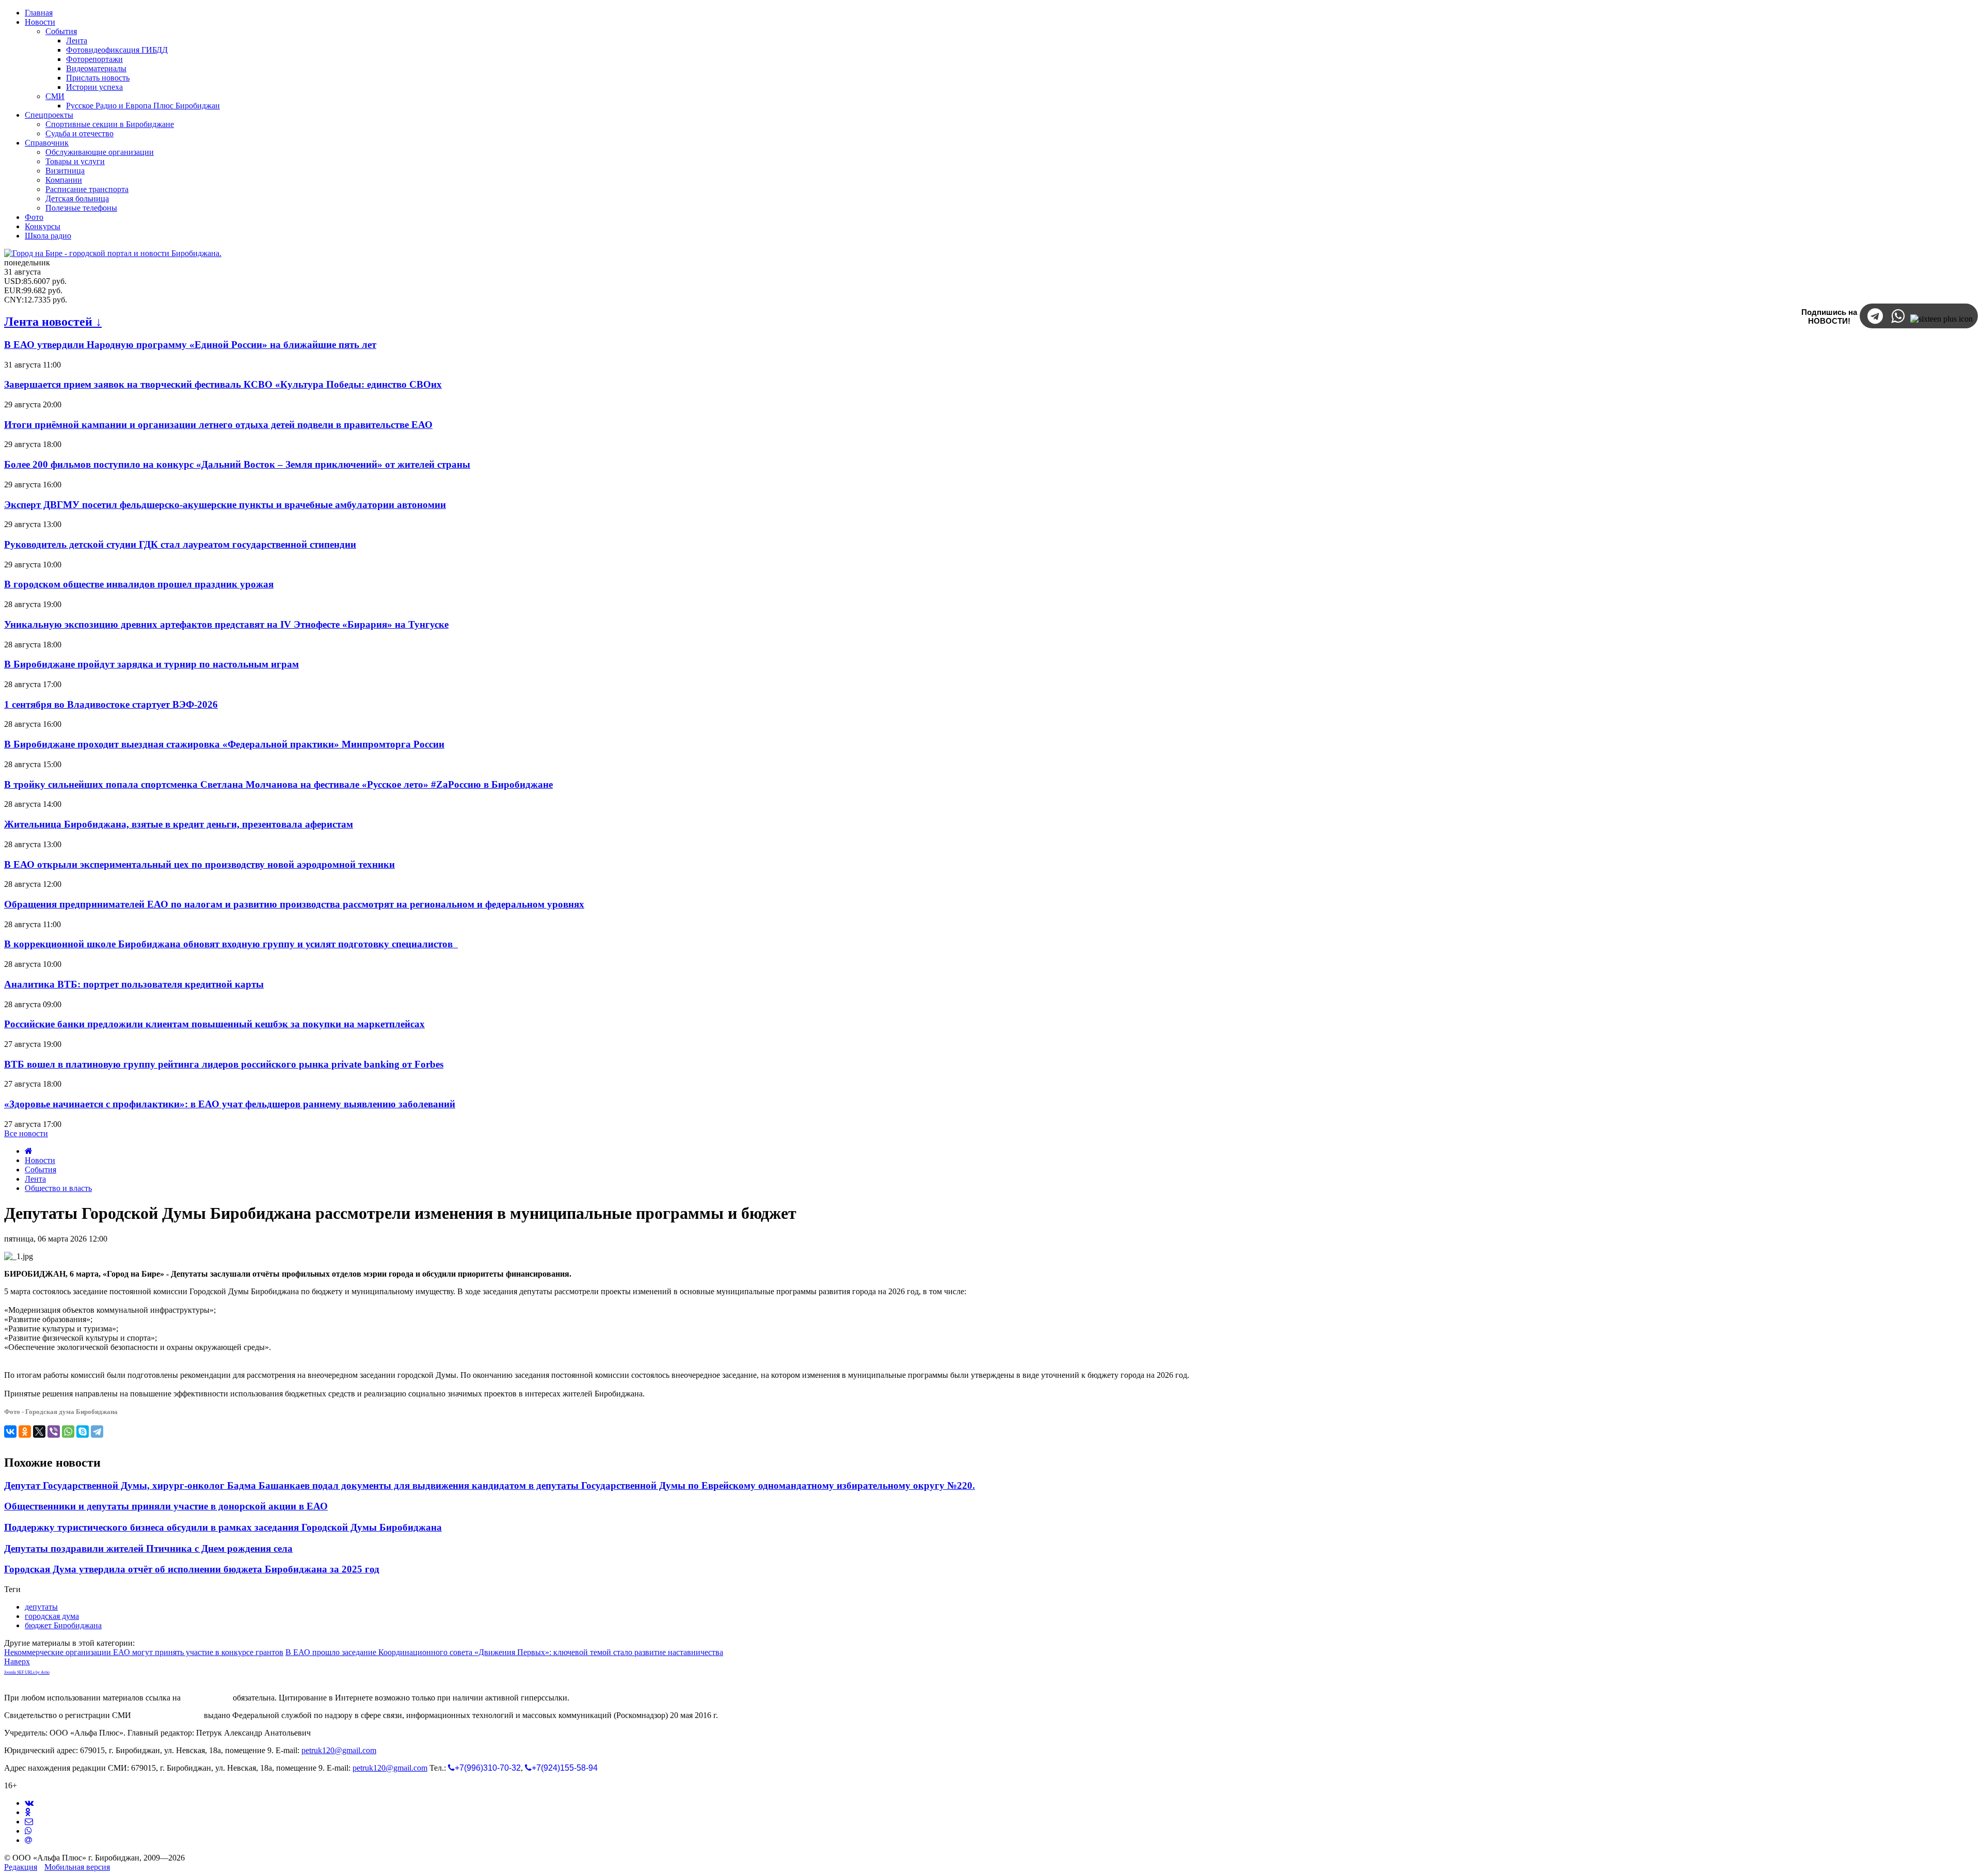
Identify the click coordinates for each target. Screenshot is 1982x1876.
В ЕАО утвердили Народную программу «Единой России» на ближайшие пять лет (190, 345)
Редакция (21, 1867)
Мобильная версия (77, 1867)
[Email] (28, 1840)
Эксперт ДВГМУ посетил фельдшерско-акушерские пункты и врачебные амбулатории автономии (225, 505)
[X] (39, 1432)
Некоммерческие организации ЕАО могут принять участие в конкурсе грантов (144, 1652)
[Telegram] (97, 1432)
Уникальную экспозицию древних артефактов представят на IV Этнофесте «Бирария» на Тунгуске (226, 624)
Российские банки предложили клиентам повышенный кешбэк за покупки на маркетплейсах (214, 1024)
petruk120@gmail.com (339, 1750)
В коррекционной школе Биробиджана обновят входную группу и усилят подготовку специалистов (231, 944)
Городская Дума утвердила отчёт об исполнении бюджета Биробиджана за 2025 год (192, 1569)
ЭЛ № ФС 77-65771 (167, 1715)
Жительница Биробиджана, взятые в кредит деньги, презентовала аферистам (179, 824)
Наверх (17, 1662)
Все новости (26, 1133)
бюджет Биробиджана (63, 1625)
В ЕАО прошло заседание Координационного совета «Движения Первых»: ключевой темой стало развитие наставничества (504, 1652)
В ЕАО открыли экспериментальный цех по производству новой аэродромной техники (199, 864)
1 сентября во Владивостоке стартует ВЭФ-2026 (111, 704)
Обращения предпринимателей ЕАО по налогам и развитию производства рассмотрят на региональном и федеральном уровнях (294, 904)
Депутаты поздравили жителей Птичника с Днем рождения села (148, 1548)
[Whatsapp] (28, 1831)
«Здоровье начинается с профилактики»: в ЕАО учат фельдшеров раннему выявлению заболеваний (230, 1104)
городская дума (52, 1616)
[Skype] (83, 1432)
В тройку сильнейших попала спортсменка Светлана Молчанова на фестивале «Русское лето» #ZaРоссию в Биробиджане (278, 784)
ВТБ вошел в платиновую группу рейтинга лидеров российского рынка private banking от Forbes (224, 1064)
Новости (40, 1160)
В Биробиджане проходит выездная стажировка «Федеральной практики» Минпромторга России (224, 744)
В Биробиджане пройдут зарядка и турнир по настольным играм (151, 664)
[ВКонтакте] (10, 1432)
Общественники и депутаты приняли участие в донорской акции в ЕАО (166, 1506)
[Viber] (54, 1432)
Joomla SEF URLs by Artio (27, 1672)
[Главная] (29, 1151)
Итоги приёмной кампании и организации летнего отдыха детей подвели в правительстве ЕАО (218, 425)
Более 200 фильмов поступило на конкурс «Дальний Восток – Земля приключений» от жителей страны (237, 464)
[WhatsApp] (68, 1432)
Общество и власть (58, 1188)
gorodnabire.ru (207, 1698)
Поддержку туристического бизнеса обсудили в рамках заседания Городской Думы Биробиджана (223, 1527)
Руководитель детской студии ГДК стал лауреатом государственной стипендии (180, 544)
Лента (35, 1179)
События (41, 1170)
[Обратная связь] (29, 1822)
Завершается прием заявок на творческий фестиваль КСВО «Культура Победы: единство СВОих (223, 384)
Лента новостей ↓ (53, 322)
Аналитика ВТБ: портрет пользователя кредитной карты (134, 984)
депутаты (41, 1607)
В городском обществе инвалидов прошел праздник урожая (139, 584)
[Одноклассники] (25, 1432)
